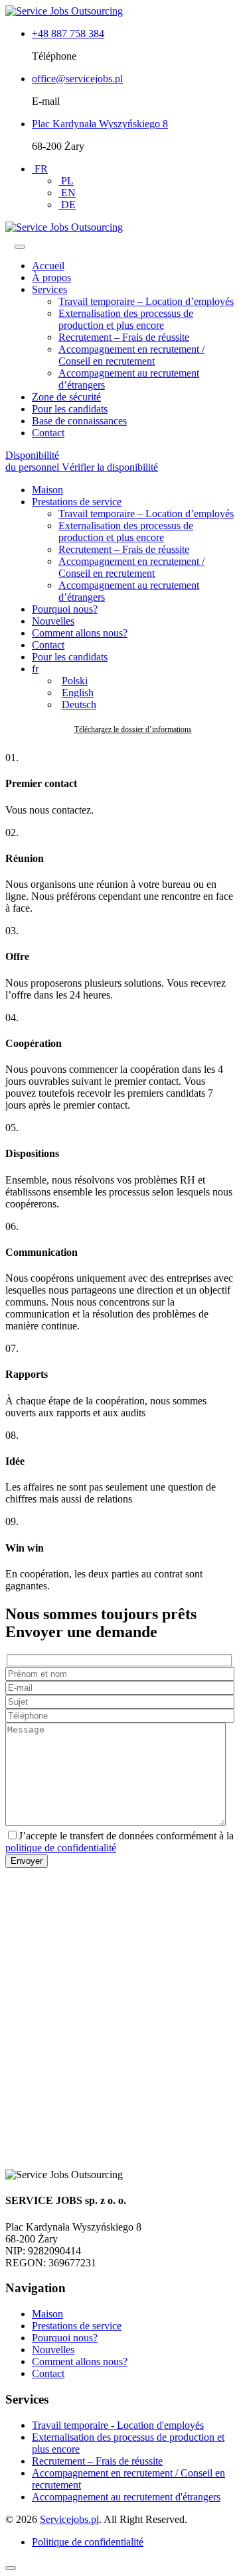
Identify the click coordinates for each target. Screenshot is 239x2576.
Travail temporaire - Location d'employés (118, 2425)
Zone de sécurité (66, 397)
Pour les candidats (70, 409)
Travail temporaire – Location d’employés (146, 301)
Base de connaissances (79, 421)
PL (66, 181)
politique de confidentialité (61, 1848)
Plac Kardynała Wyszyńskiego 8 (100, 124)
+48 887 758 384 (68, 33)
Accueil (48, 266)
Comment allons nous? (80, 633)
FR (40, 169)
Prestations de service (77, 502)
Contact (48, 433)
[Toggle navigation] (20, 247)
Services (49, 289)
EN (67, 193)
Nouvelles (53, 621)
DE (67, 205)
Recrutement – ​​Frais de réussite (124, 337)
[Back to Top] (11, 2568)
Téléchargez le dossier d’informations (133, 729)
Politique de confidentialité (88, 2542)
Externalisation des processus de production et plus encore (126, 319)
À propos (51, 277)
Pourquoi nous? (65, 609)
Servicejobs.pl (69, 2519)
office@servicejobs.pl (77, 79)
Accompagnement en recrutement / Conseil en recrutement (131, 355)
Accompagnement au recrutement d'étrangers (126, 2497)
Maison (47, 490)
